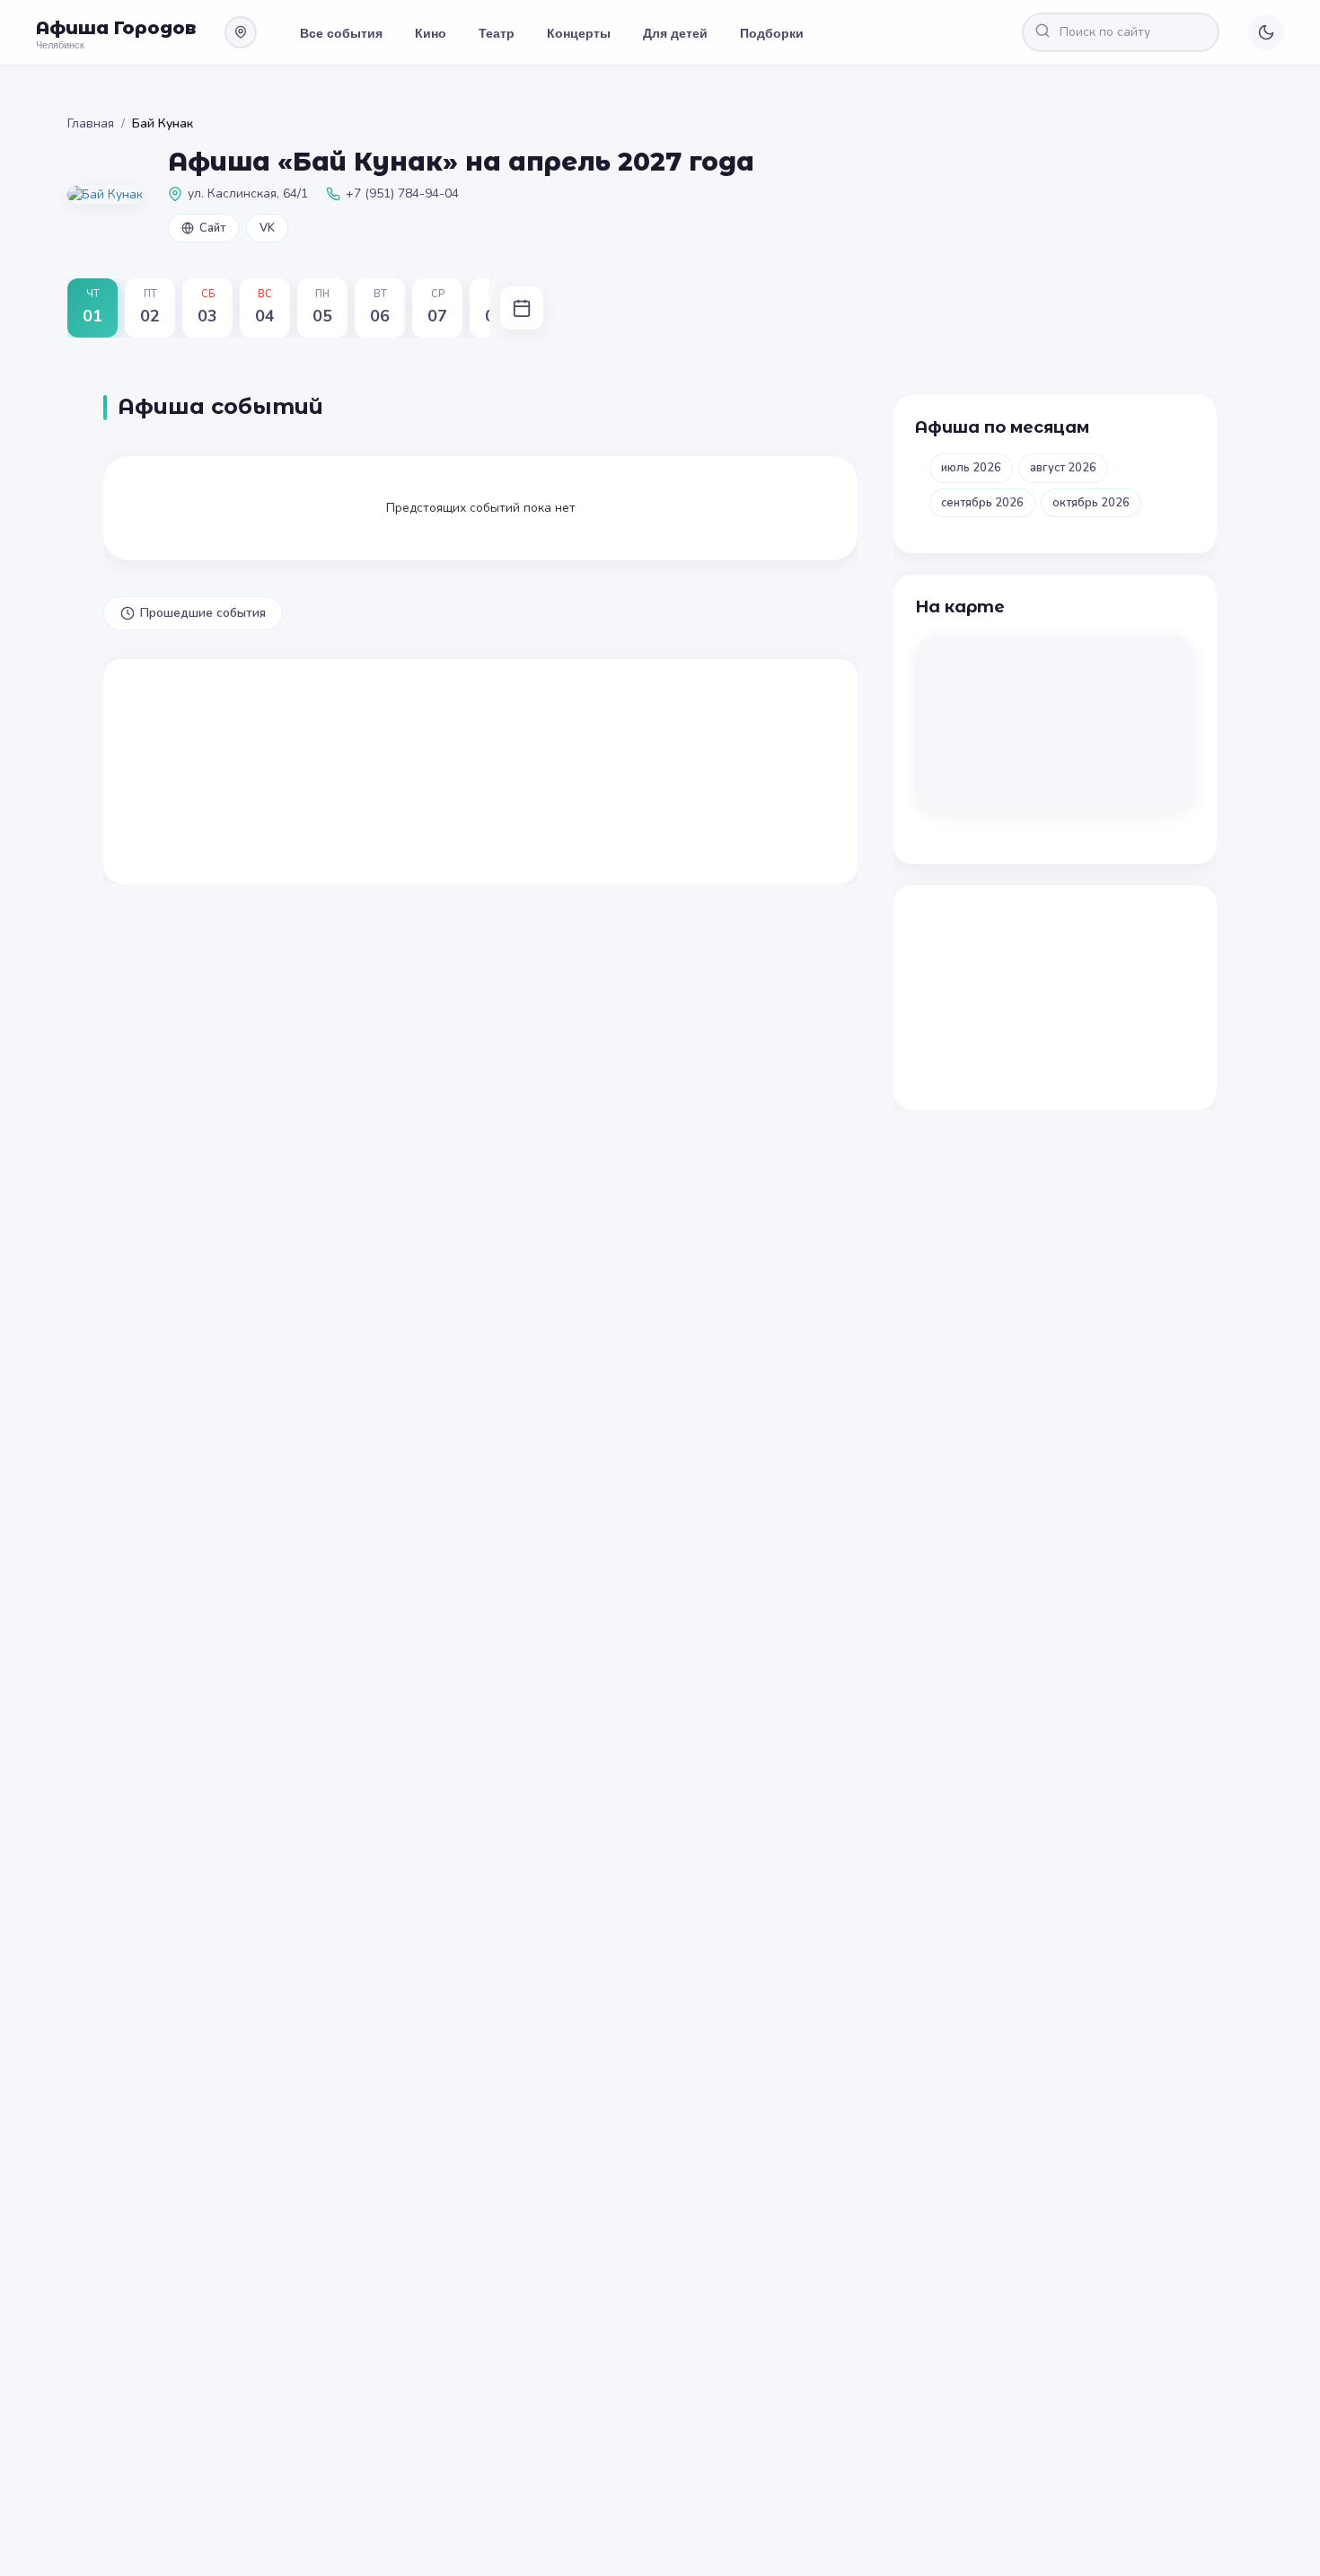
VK (267, 228)
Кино (431, 32)
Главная (91, 123)
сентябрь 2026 (982, 503)
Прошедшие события (203, 613)
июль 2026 (971, 468)
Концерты (579, 32)
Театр (497, 32)
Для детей (675, 32)
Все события (341, 32)
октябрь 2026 (1091, 503)
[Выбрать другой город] (241, 32)
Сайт (212, 228)
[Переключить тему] (1266, 32)
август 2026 (1063, 468)
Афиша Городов (116, 28)
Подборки (772, 32)
